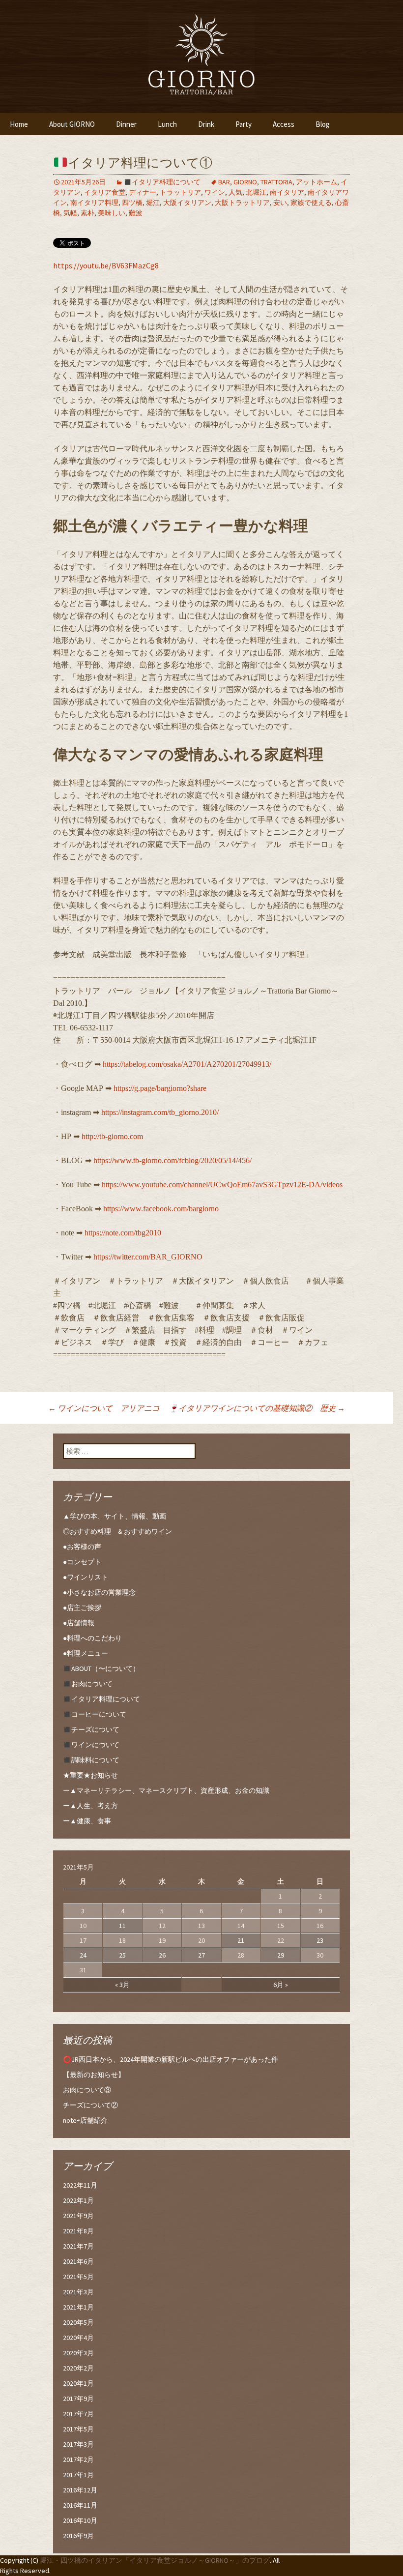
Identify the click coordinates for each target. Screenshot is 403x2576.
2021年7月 (78, 2246)
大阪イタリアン (187, 203)
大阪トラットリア (242, 203)
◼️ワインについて (91, 1745)
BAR (224, 182)
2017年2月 (78, 2459)
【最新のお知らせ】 (94, 2075)
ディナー (143, 192)
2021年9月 (78, 2216)
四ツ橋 (132, 203)
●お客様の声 (82, 1547)
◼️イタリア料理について (162, 182)
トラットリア (180, 192)
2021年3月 (78, 2292)
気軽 (70, 213)
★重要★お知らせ (90, 1775)
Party (244, 124)
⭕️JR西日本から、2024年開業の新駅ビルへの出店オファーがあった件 (171, 2059)
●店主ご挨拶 (82, 1608)
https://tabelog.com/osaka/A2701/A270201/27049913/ (187, 1064)
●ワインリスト (86, 1577)
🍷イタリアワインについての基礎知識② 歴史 (257, 1408)
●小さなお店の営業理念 (99, 1592)
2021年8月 (78, 2231)
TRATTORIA (276, 182)
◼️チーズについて (91, 1729)
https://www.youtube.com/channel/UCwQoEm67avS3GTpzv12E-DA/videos (222, 1185)
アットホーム (317, 182)
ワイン (215, 192)
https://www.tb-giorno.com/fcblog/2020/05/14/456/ (173, 1160)
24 (83, 1955)
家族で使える (311, 203)
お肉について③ (87, 2090)
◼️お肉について (88, 1684)
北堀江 (256, 192)
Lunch (167, 124)
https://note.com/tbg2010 (123, 1233)
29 (281, 1955)
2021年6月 (78, 2261)
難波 (136, 213)
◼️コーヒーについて (95, 1714)
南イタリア (287, 192)
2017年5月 (78, 2429)
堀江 (153, 203)
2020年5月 (78, 2322)
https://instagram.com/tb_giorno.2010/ (160, 1112)
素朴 (87, 213)
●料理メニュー (86, 1653)
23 (320, 1940)
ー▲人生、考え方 (90, 1806)
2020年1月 (78, 2383)
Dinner (126, 124)
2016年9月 (78, 2536)
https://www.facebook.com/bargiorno (161, 1209)
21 (241, 1940)
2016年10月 (80, 2520)
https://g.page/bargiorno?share (160, 1088)
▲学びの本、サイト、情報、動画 (115, 1516)
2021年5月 (78, 2277)
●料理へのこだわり (92, 1638)
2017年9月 (78, 2399)
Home (19, 124)
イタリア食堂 (105, 192)
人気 (235, 192)
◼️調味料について (91, 1760)
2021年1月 (78, 2307)
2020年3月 (78, 2353)
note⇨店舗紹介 (85, 2120)
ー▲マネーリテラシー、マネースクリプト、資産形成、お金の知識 (166, 1790)
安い (280, 203)
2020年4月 (78, 2338)
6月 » (281, 1985)
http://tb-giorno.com (112, 1136)
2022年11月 (80, 2185)
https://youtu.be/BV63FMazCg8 (106, 265)
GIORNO (245, 182)
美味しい (112, 213)
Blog (323, 124)
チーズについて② (90, 2105)
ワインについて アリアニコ (104, 1408)
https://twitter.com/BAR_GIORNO (148, 1257)
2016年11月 (80, 2505)
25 (122, 1955)
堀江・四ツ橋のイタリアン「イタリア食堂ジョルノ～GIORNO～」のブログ (155, 2560)
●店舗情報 (79, 1623)
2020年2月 (78, 2368)
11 (122, 1926)
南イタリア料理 (94, 203)
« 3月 (122, 1985)
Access (284, 124)
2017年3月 (78, 2444)
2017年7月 (78, 2414)
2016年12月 (80, 2490)
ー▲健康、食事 (87, 1821)
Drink (206, 124)
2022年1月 (78, 2200)
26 (162, 1955)
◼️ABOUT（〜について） (101, 1669)
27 (201, 1955)
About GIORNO (72, 124)
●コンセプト (82, 1562)
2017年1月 (78, 2475)
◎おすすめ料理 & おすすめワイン (117, 1531)
